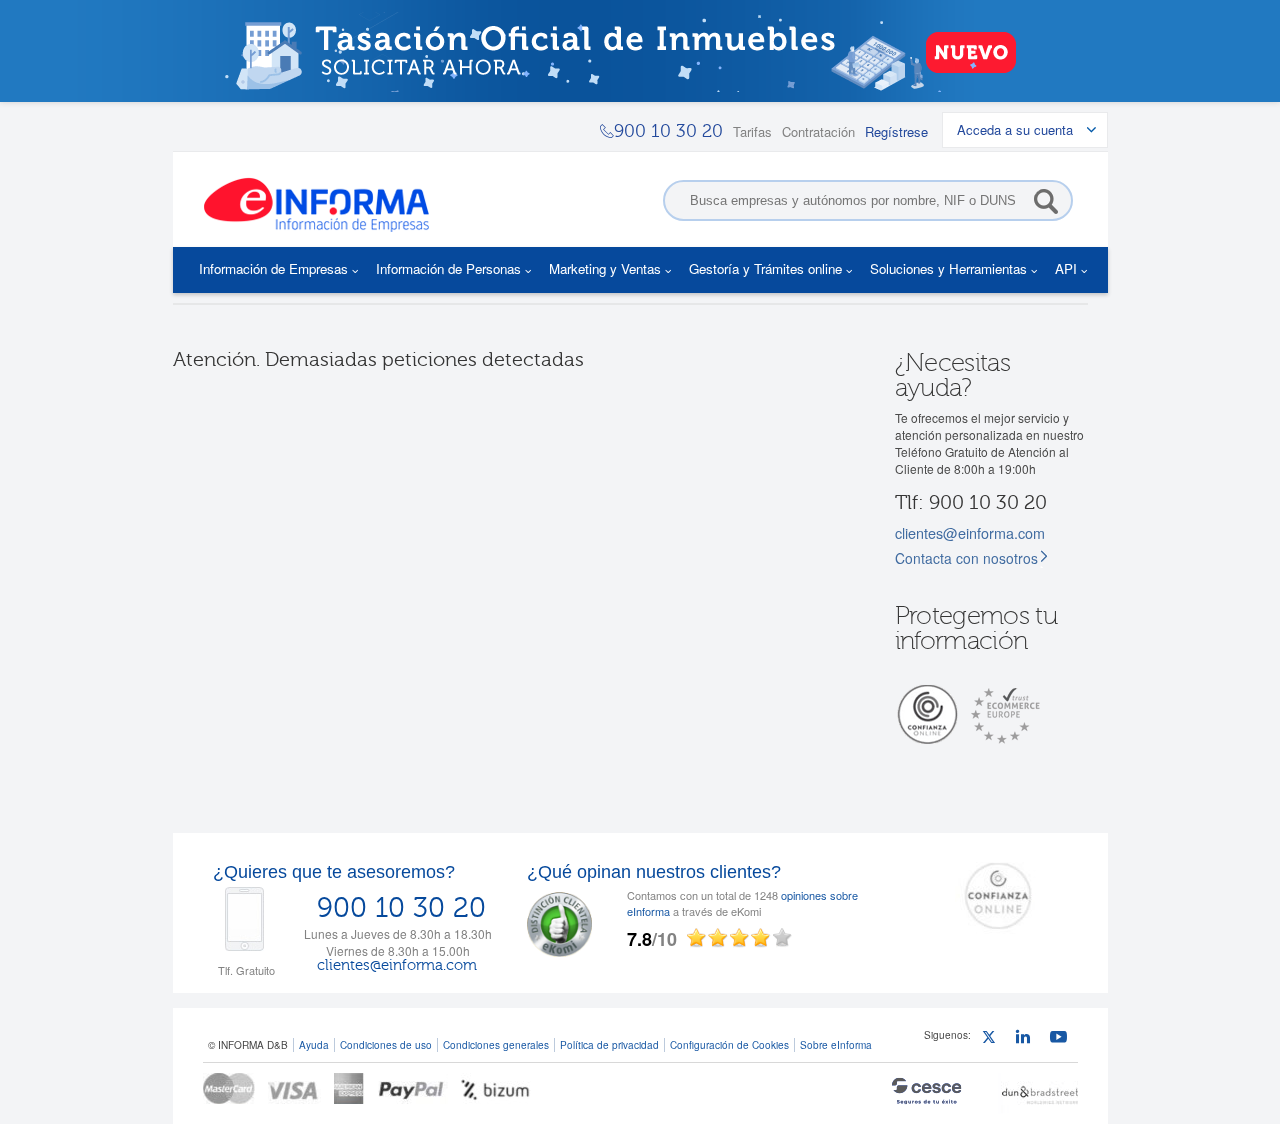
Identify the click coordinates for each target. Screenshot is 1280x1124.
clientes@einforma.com (970, 532)
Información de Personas (448, 268)
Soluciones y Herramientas (948, 268)
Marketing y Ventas (605, 268)
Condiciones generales (496, 1044)
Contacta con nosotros (966, 558)
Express (349, 1088)
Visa (294, 1088)
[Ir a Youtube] (1061, 1039)
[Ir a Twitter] (993, 1039)
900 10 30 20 (401, 908)
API (1066, 268)
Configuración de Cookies (729, 1044)
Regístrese (896, 131)
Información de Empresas (273, 268)
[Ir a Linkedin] (1027, 1039)
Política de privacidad (609, 1044)
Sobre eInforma (836, 1044)
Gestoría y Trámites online (765, 268)
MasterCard (229, 1088)
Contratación (818, 131)
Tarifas (752, 131)
